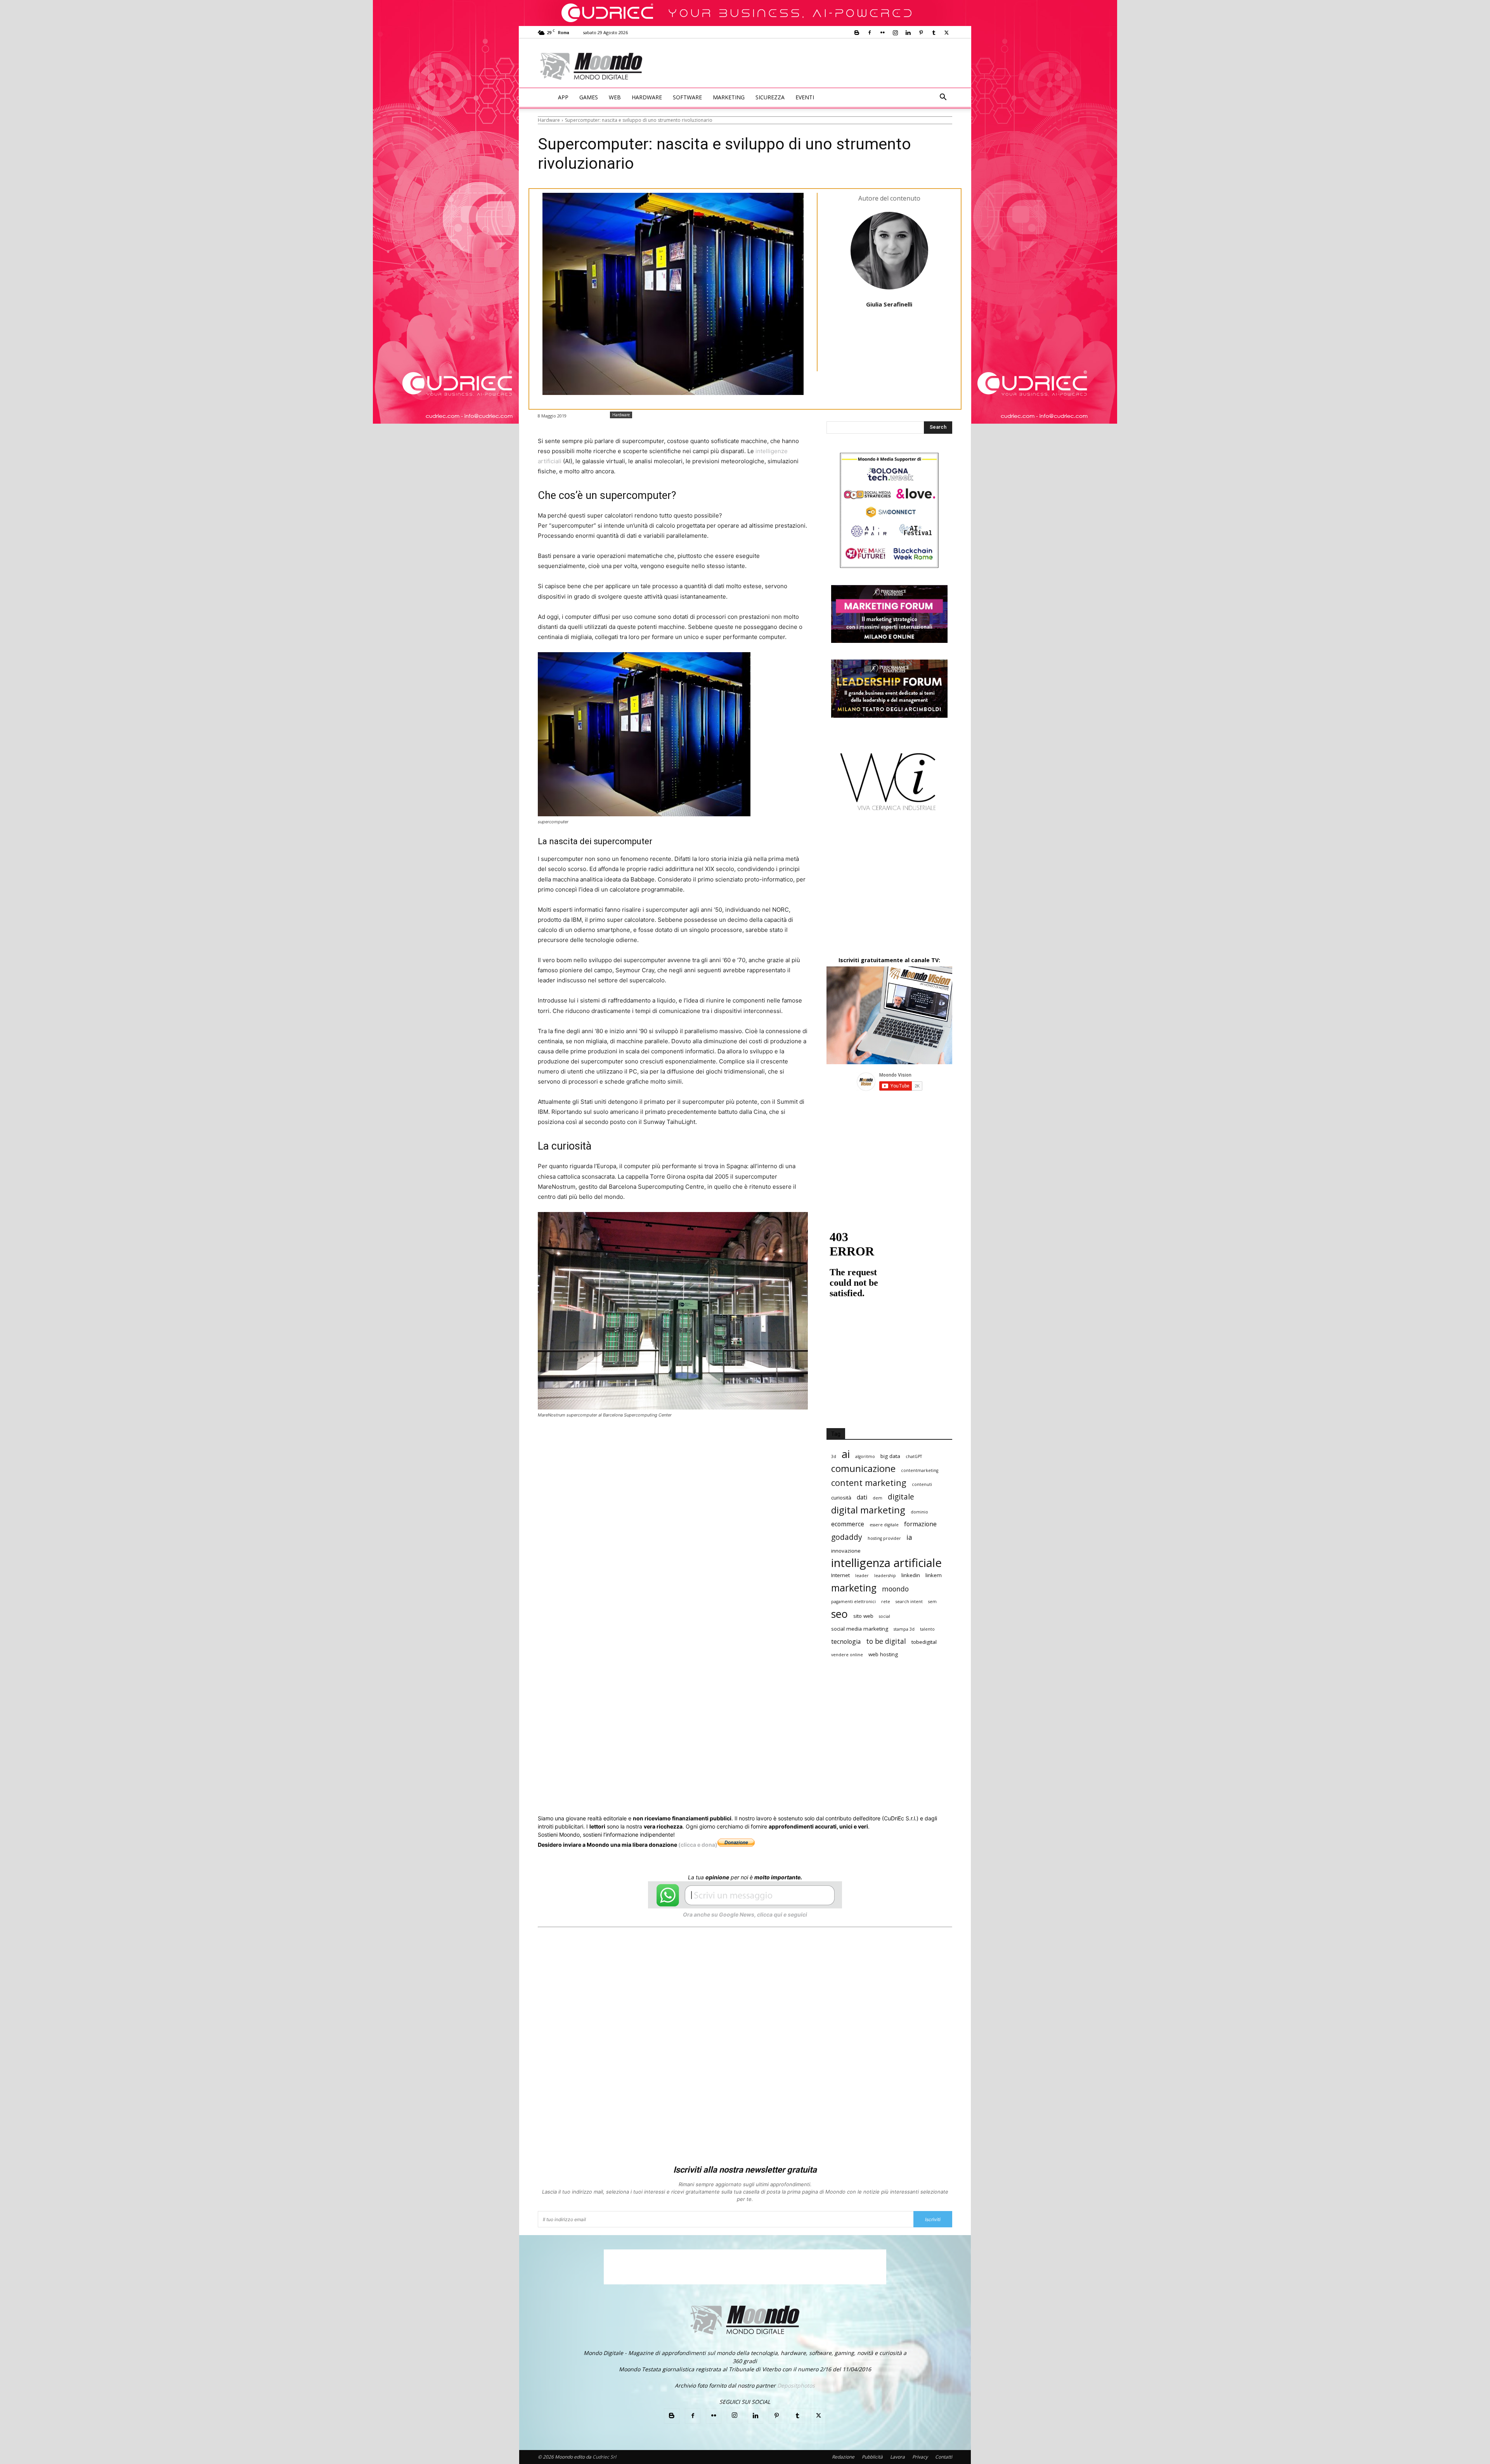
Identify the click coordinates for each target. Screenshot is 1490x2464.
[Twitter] (946, 33)
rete (886, 1602)
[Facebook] (870, 33)
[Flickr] (882, 33)
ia (909, 1537)
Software (687, 97)
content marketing (869, 1483)
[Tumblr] (934, 33)
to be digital (886, 1641)
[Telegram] (729, 1441)
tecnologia (846, 1642)
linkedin (911, 1575)
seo (839, 1614)
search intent (909, 1602)
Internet (840, 1575)
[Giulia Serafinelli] (889, 251)
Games (589, 97)
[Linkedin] (908, 33)
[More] (747, 1441)
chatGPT (914, 1456)
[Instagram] (895, 33)
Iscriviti (933, 2219)
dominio (919, 1512)
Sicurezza (770, 97)
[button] (943, 98)
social (884, 1616)
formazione (920, 1524)
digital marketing (868, 1510)
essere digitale (884, 1525)
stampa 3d (904, 1629)
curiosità (841, 1498)
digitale (901, 1497)
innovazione (846, 1551)
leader (862, 1576)
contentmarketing (920, 1470)
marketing (854, 1588)
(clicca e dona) (698, 1845)
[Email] (693, 1441)
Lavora (897, 2457)
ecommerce (848, 1524)
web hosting (883, 1654)
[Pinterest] (921, 33)
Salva (639, 1441)
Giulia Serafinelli (889, 304)
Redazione (843, 2457)
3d (834, 1456)
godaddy (847, 1537)
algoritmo (865, 1456)
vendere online (847, 1655)
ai (846, 1454)
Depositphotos (796, 2385)
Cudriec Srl (604, 2457)
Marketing (729, 97)
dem (878, 1498)
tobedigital (924, 1642)
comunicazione (863, 1469)
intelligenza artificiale (886, 1563)
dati (862, 1497)
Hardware (647, 97)
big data (890, 1456)
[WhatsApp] (657, 1441)
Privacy (920, 2457)
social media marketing (860, 1629)
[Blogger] (857, 33)
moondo (895, 1589)
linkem (934, 1575)
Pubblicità (872, 2457)
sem (932, 1602)
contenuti (922, 1484)
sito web (863, 1616)
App (563, 97)
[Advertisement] (809, 67)
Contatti (944, 2457)
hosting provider (884, 1538)
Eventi (805, 97)
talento (927, 1629)
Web (615, 97)
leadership (885, 1576)
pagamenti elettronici (853, 1602)
